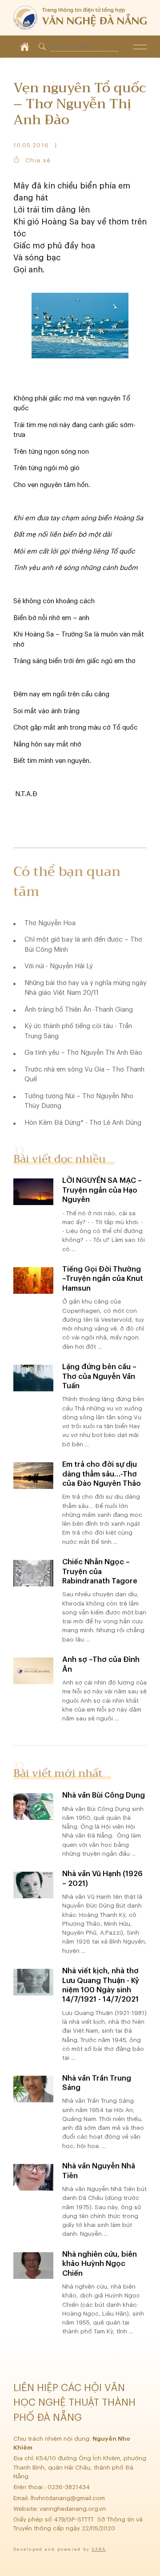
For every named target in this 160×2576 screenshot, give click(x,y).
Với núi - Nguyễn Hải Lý (59, 966)
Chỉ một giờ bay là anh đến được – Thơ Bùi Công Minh (83, 945)
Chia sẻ (38, 160)
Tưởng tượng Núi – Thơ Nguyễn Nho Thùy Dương (79, 1101)
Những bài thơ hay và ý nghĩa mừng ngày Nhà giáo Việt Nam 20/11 (86, 988)
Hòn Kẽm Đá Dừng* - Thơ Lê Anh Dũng (83, 1123)
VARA (99, 2550)
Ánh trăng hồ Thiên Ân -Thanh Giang (79, 1010)
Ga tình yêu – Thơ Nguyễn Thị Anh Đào (83, 1053)
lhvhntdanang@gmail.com (69, 2498)
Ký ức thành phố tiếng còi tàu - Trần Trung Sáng (78, 1031)
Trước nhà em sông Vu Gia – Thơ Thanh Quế (84, 1075)
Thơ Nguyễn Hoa (50, 923)
